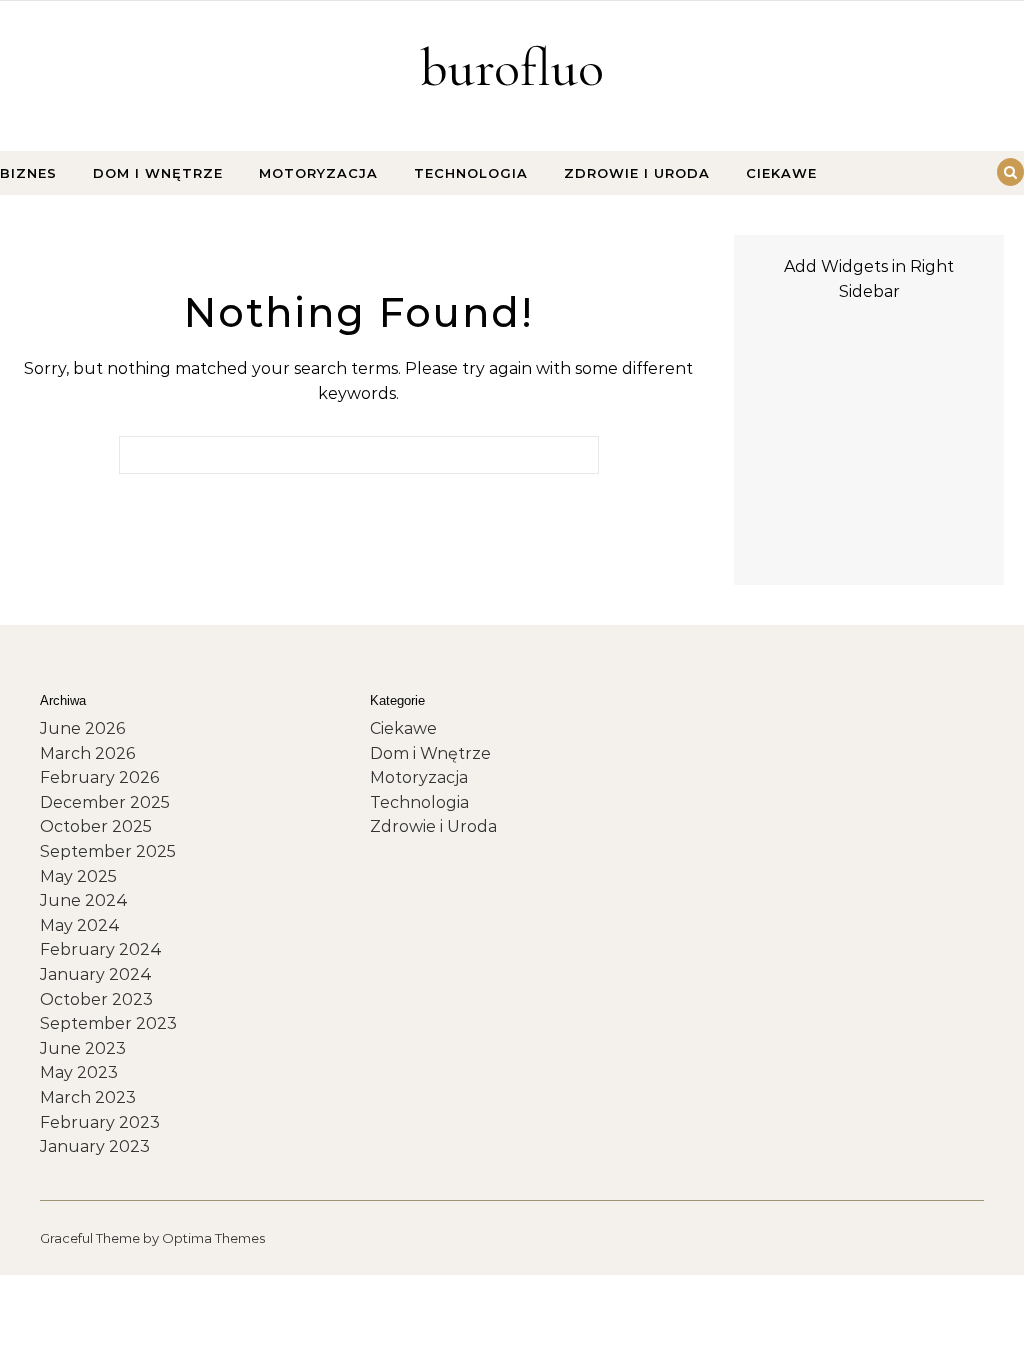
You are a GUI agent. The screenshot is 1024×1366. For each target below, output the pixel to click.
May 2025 (78, 876)
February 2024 (101, 949)
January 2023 (95, 1146)
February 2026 (99, 777)
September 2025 (108, 851)
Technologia (471, 173)
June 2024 (84, 900)
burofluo (512, 67)
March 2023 (88, 1097)
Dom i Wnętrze (158, 173)
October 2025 (96, 826)
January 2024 (96, 974)
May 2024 (80, 925)
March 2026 (87, 753)
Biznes (28, 173)
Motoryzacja (318, 173)
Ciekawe (781, 173)
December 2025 (105, 802)
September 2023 (108, 1023)
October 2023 (96, 999)
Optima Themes (213, 1238)
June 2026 (82, 728)
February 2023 (100, 1122)
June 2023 (83, 1048)
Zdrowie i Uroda (637, 173)
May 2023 (79, 1072)
